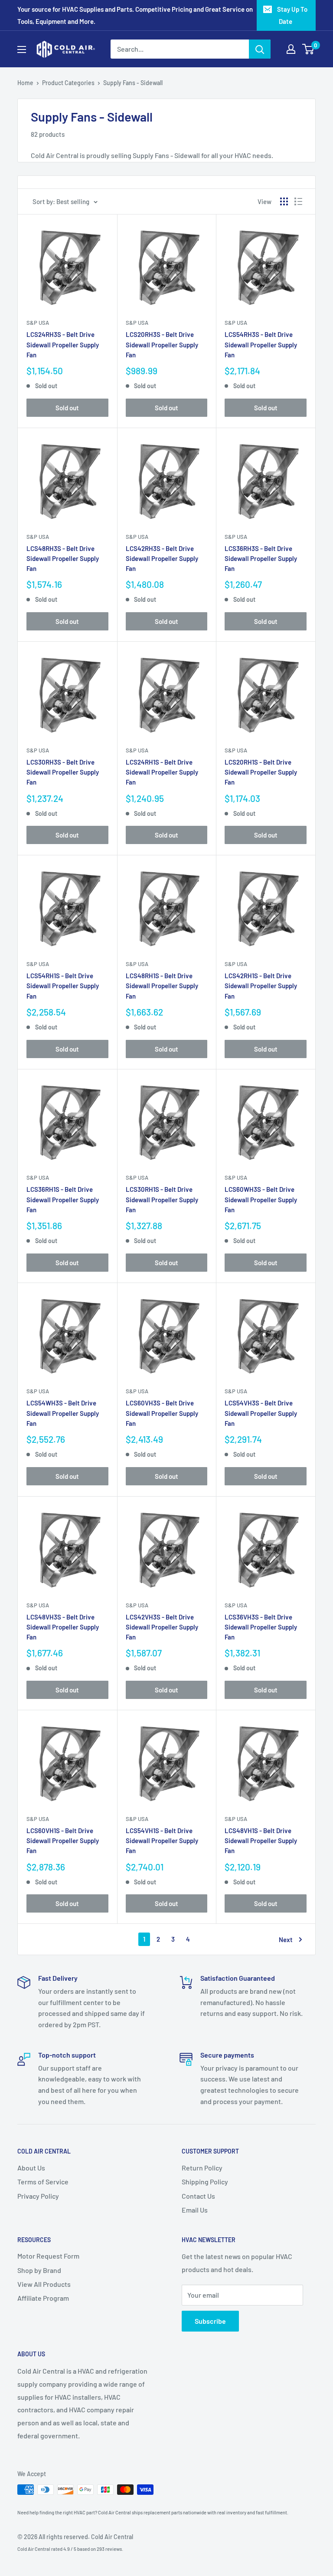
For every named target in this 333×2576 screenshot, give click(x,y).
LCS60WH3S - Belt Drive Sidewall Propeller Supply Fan (261, 1199)
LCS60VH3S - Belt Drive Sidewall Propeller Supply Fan (162, 1413)
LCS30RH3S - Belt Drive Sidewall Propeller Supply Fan (63, 772)
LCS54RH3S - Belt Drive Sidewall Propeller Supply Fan (261, 345)
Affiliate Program (43, 2298)
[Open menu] (22, 49)
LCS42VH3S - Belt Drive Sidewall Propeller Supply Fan (162, 1627)
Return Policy (202, 2168)
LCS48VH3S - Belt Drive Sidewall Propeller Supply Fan (63, 1627)
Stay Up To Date (292, 15)
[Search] (260, 49)
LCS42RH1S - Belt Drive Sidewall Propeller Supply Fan (261, 986)
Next (286, 1939)
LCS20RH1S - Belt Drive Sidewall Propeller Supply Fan (261, 772)
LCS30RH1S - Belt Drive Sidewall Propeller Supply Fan (162, 1199)
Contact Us (198, 2196)
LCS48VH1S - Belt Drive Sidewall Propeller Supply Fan (261, 1841)
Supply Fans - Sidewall (133, 83)
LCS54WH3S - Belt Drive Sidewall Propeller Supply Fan (63, 1413)
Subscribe (210, 2321)
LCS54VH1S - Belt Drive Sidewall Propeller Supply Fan (162, 1841)
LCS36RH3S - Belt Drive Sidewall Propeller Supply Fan (261, 559)
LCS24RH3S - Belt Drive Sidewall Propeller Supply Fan (63, 345)
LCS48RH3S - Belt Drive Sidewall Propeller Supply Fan (63, 559)
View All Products (44, 2284)
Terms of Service (43, 2182)
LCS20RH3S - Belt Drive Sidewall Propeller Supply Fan (162, 345)
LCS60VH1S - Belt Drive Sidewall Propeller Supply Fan (63, 1841)
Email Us (195, 2210)
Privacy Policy (38, 2196)
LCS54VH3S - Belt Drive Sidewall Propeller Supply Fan (261, 1413)
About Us (31, 2168)
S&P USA (38, 323)
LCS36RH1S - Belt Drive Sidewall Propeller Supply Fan (63, 1199)
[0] (309, 49)
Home (25, 83)
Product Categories (68, 83)
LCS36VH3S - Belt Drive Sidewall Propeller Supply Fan (261, 1627)
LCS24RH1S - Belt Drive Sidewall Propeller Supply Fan (162, 772)
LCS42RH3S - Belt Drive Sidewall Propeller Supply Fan (162, 559)
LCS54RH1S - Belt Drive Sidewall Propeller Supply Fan (63, 986)
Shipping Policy (205, 2182)
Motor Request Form (48, 2256)
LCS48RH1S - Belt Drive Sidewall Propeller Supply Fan (162, 986)
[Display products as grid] (284, 201)
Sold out (67, 408)
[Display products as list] (298, 201)
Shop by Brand (39, 2270)
